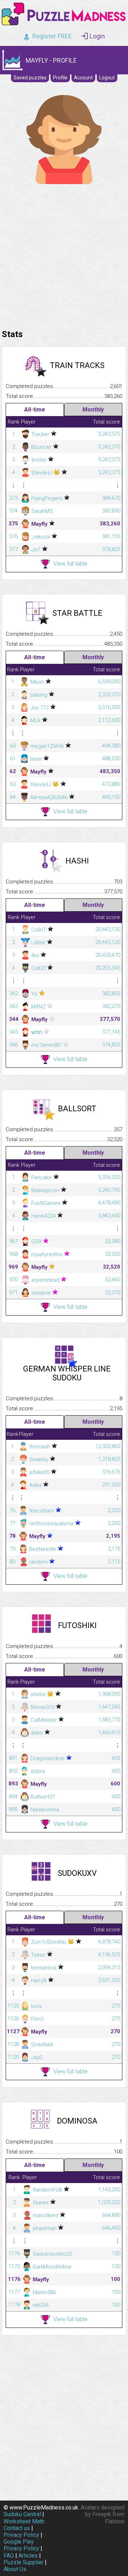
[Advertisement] (64, 255)
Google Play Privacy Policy (21, 2545)
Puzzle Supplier (23, 2562)
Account (83, 78)
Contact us (17, 2528)
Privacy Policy (21, 2535)
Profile (60, 78)
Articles (28, 2556)
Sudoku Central (22, 2514)
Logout (107, 78)
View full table (70, 564)
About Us (15, 2569)
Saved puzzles (30, 78)
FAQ (9, 2556)
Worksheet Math (24, 2521)
